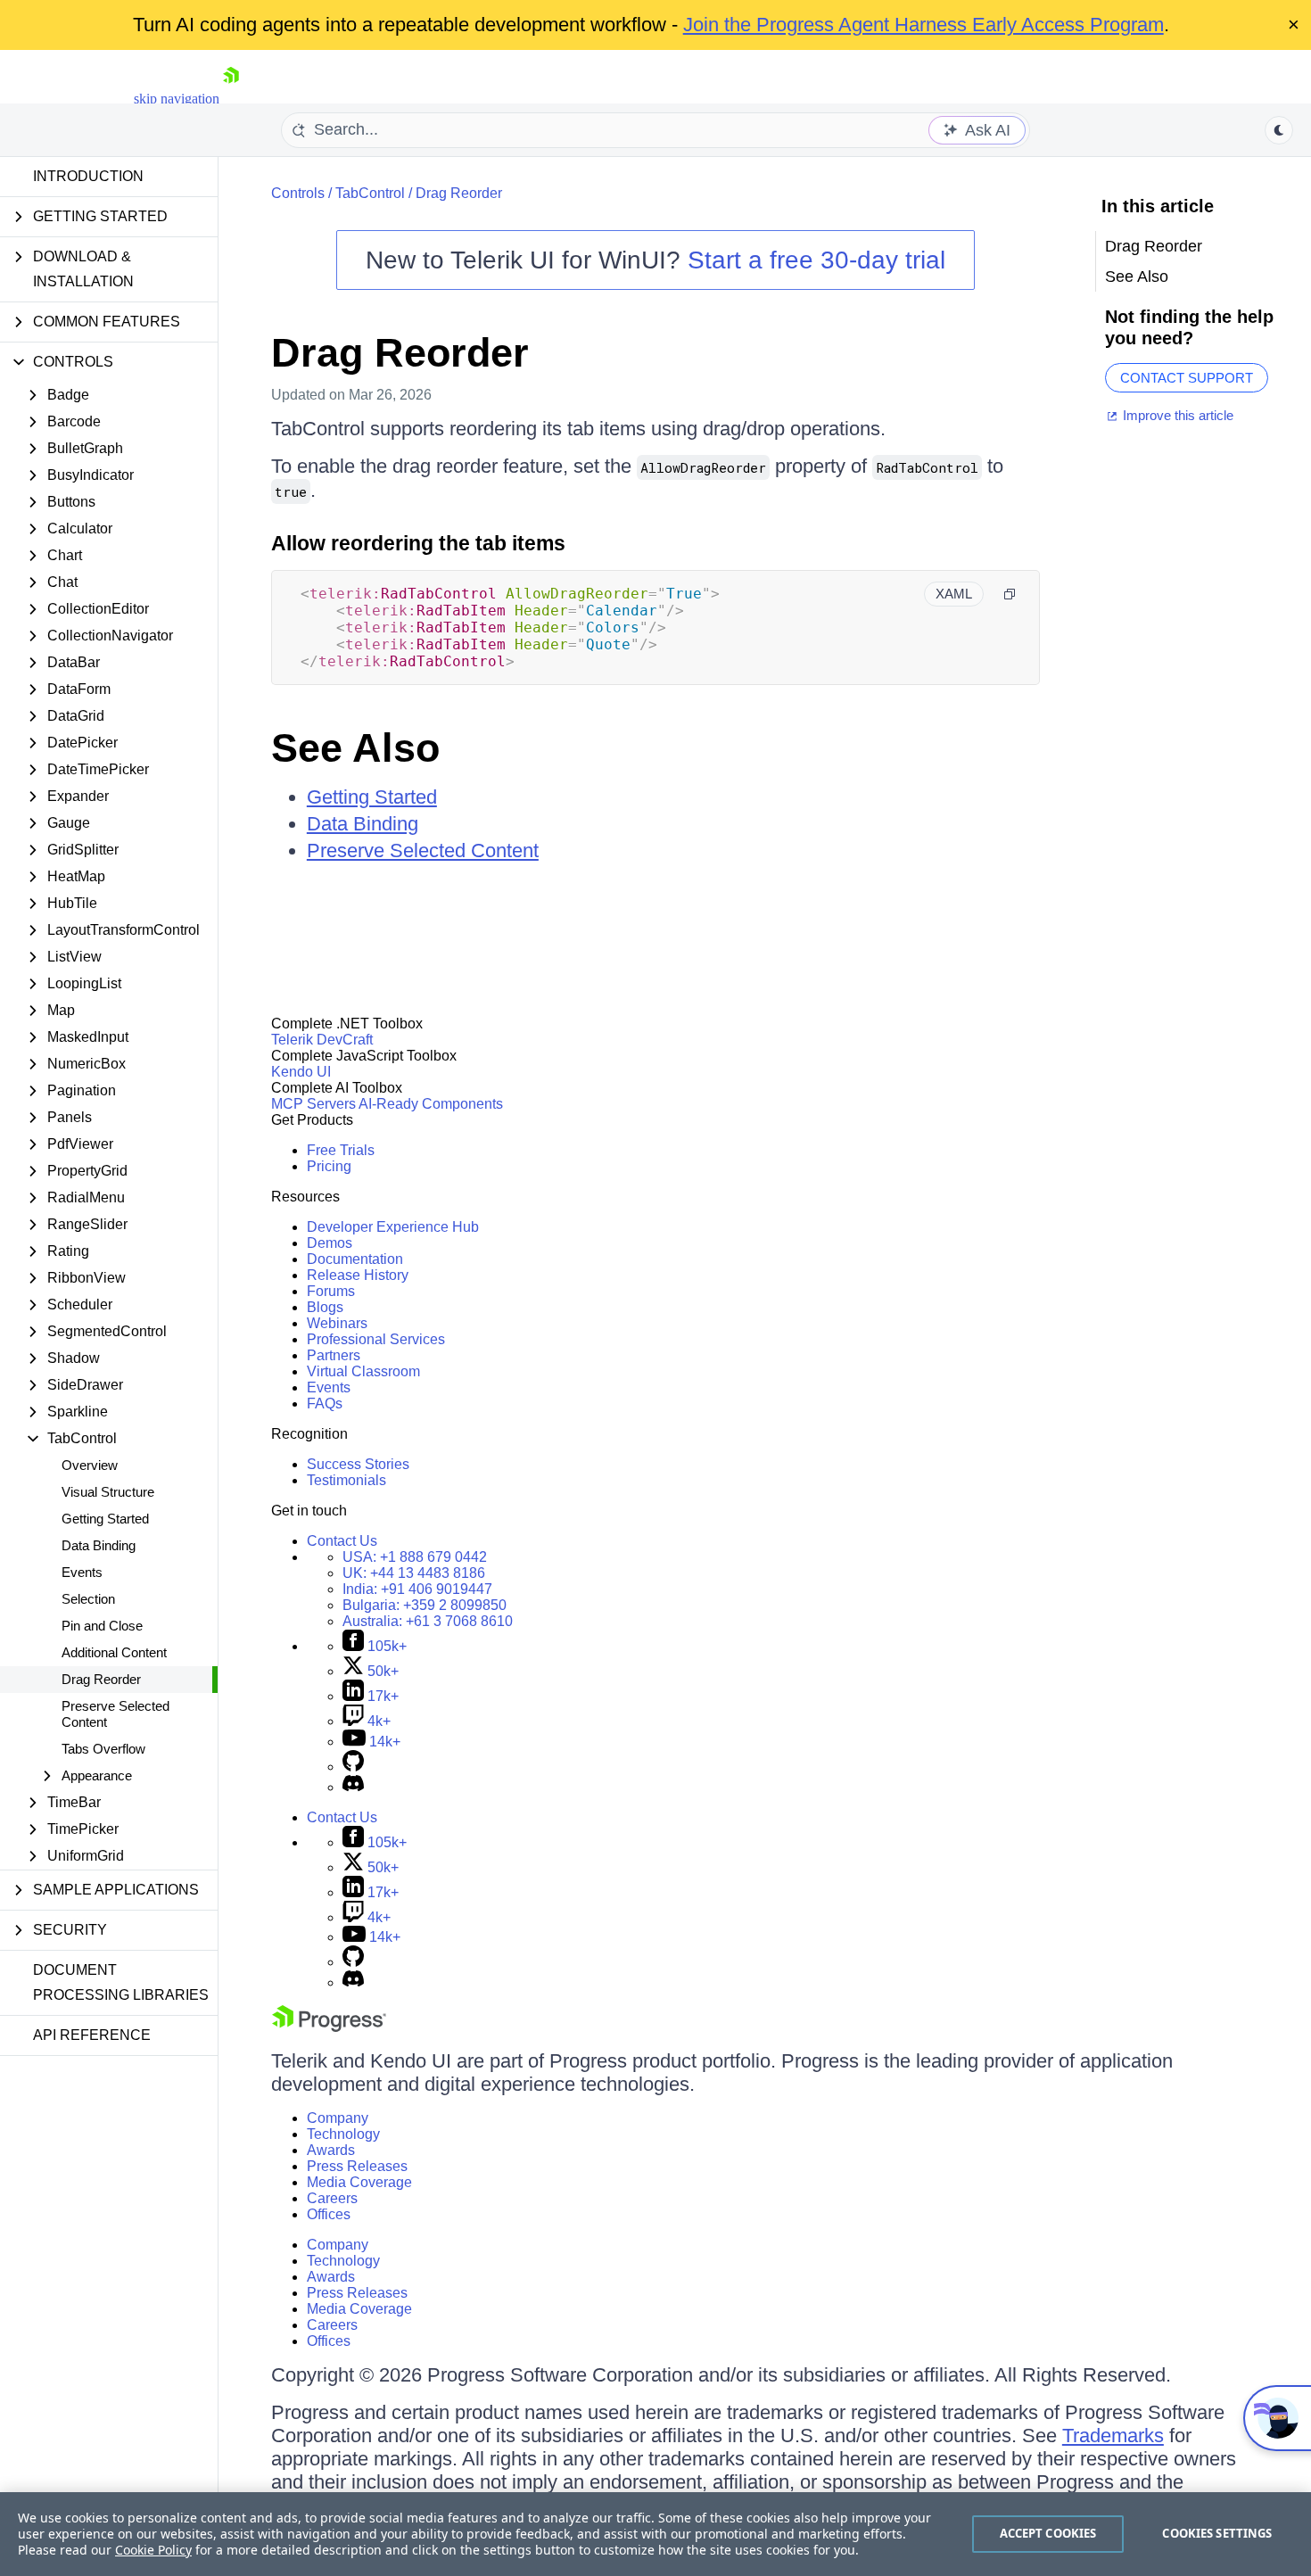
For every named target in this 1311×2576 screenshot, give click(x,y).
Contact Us (342, 1541)
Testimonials (346, 1480)
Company (338, 2118)
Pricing (329, 1166)
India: (417, 1589)
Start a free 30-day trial (816, 260)
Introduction (88, 176)
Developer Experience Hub (393, 1227)
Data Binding (99, 1545)
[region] (655, 2534)
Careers (332, 2198)
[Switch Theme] (1279, 130)
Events (82, 1572)
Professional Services (376, 1339)
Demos (330, 1243)
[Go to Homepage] (231, 99)
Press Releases (357, 2166)
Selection (88, 1599)
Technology (343, 2134)
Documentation (355, 1259)
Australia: (428, 1621)
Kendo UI (301, 1072)
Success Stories (358, 1464)
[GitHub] (353, 1767)
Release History (358, 1275)
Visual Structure (108, 1492)
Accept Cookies (1048, 2533)
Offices (329, 2214)
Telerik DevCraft (322, 1040)
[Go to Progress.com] (329, 2027)
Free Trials (341, 1150)
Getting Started (105, 1519)
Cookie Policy (153, 2550)
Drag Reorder (101, 1679)
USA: (415, 1557)
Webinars (337, 1323)
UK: (414, 1573)
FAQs (325, 1404)
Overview (90, 1465)
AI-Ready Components (431, 1104)
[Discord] (353, 1787)
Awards (331, 2150)
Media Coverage (359, 2182)
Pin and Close (102, 1626)
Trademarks (1113, 2436)
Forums (331, 1291)
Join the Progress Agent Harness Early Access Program (923, 25)
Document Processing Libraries (121, 1982)
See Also (355, 748)
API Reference (92, 2035)
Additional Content (114, 1652)
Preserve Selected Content (115, 1714)
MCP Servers (313, 1104)
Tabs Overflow (103, 1749)
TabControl (370, 193)
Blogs (325, 1307)
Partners (334, 1355)
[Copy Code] (1010, 594)
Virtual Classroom (363, 1371)
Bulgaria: (425, 1605)
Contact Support (1187, 378)
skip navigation (177, 99)
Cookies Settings (1217, 2533)
